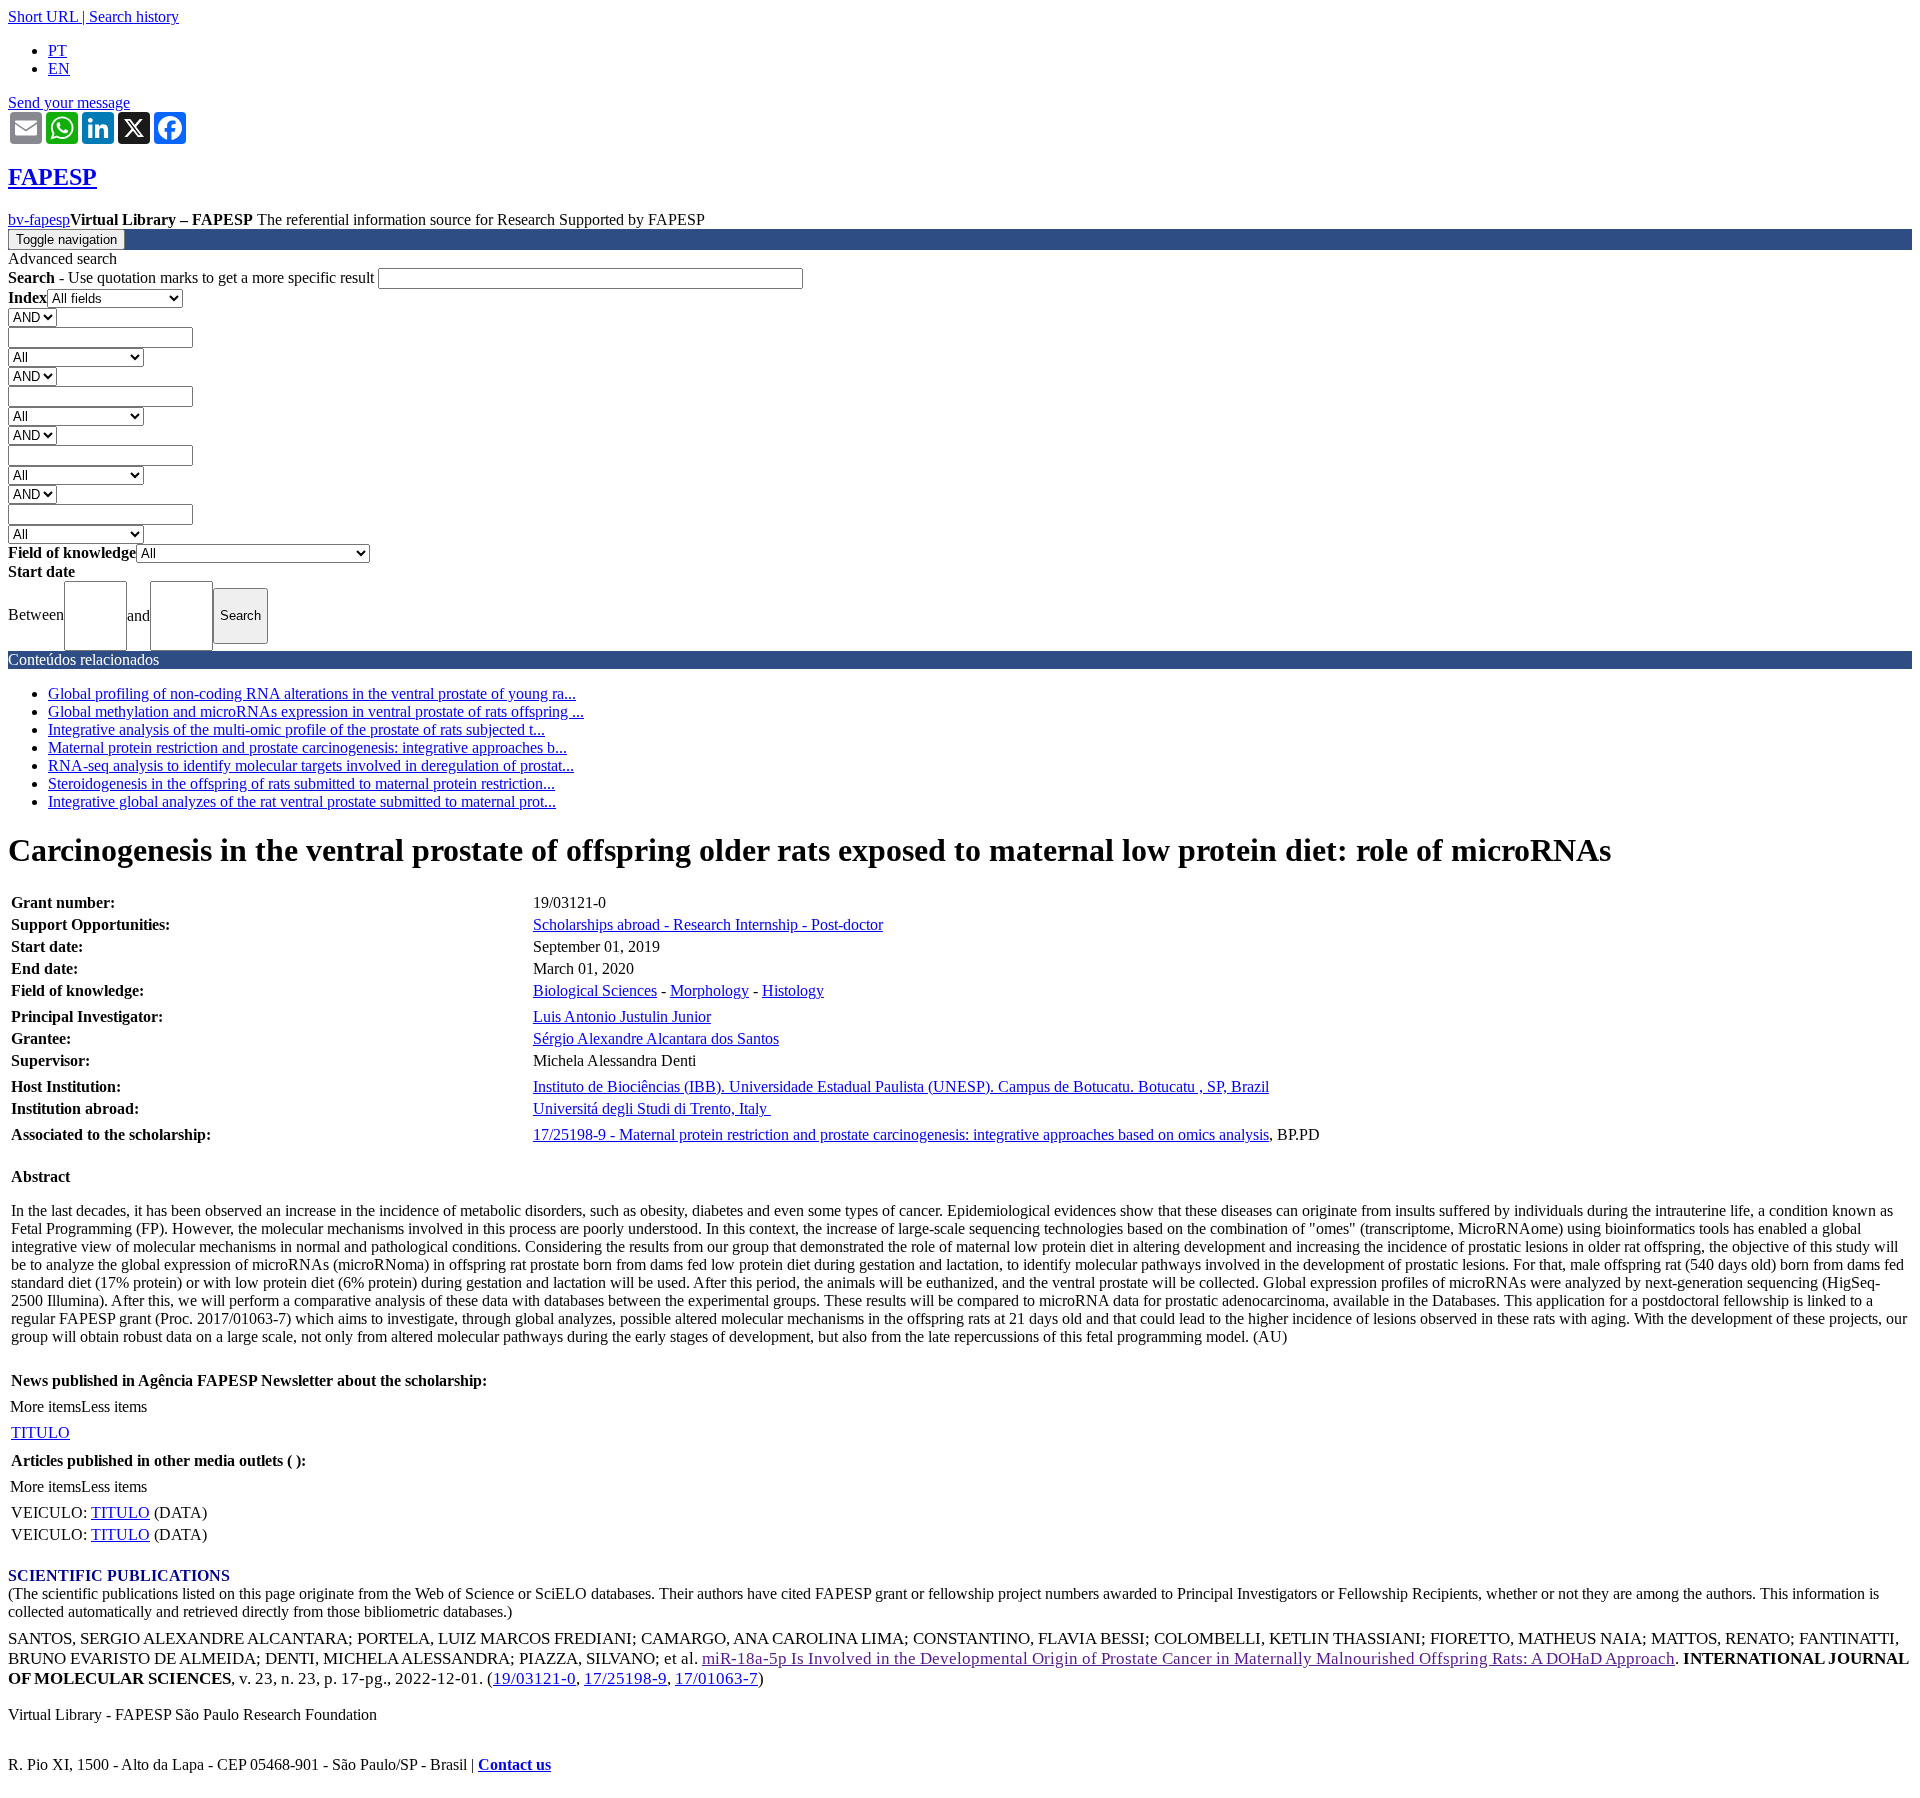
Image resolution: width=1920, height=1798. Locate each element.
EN (59, 68)
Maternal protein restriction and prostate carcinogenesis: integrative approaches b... (307, 747)
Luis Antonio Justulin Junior (622, 1016)
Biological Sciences (595, 990)
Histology (793, 990)
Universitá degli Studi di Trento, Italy (652, 1108)
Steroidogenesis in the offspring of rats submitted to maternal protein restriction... (301, 783)
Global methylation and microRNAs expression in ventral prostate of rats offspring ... (316, 711)
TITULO (40, 1432)
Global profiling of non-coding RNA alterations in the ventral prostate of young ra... (312, 693)
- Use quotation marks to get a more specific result (193, 277)
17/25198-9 (625, 1678)
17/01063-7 (716, 1678)
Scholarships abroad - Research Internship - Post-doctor (708, 924)
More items (45, 1406)
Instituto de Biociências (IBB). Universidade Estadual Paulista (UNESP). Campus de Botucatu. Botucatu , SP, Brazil (901, 1086)
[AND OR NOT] (32, 316)
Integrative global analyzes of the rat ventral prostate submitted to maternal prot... (302, 801)
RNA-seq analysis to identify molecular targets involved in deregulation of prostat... (311, 765)
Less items (114, 1406)
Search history (134, 16)
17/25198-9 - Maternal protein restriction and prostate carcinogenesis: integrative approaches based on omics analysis (901, 1134)
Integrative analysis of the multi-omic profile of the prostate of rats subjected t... (296, 729)
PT (57, 50)
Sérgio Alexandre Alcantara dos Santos (656, 1038)
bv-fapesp (39, 219)
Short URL (43, 16)
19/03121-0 (534, 1678)
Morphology (709, 990)
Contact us (514, 1764)
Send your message (69, 102)
